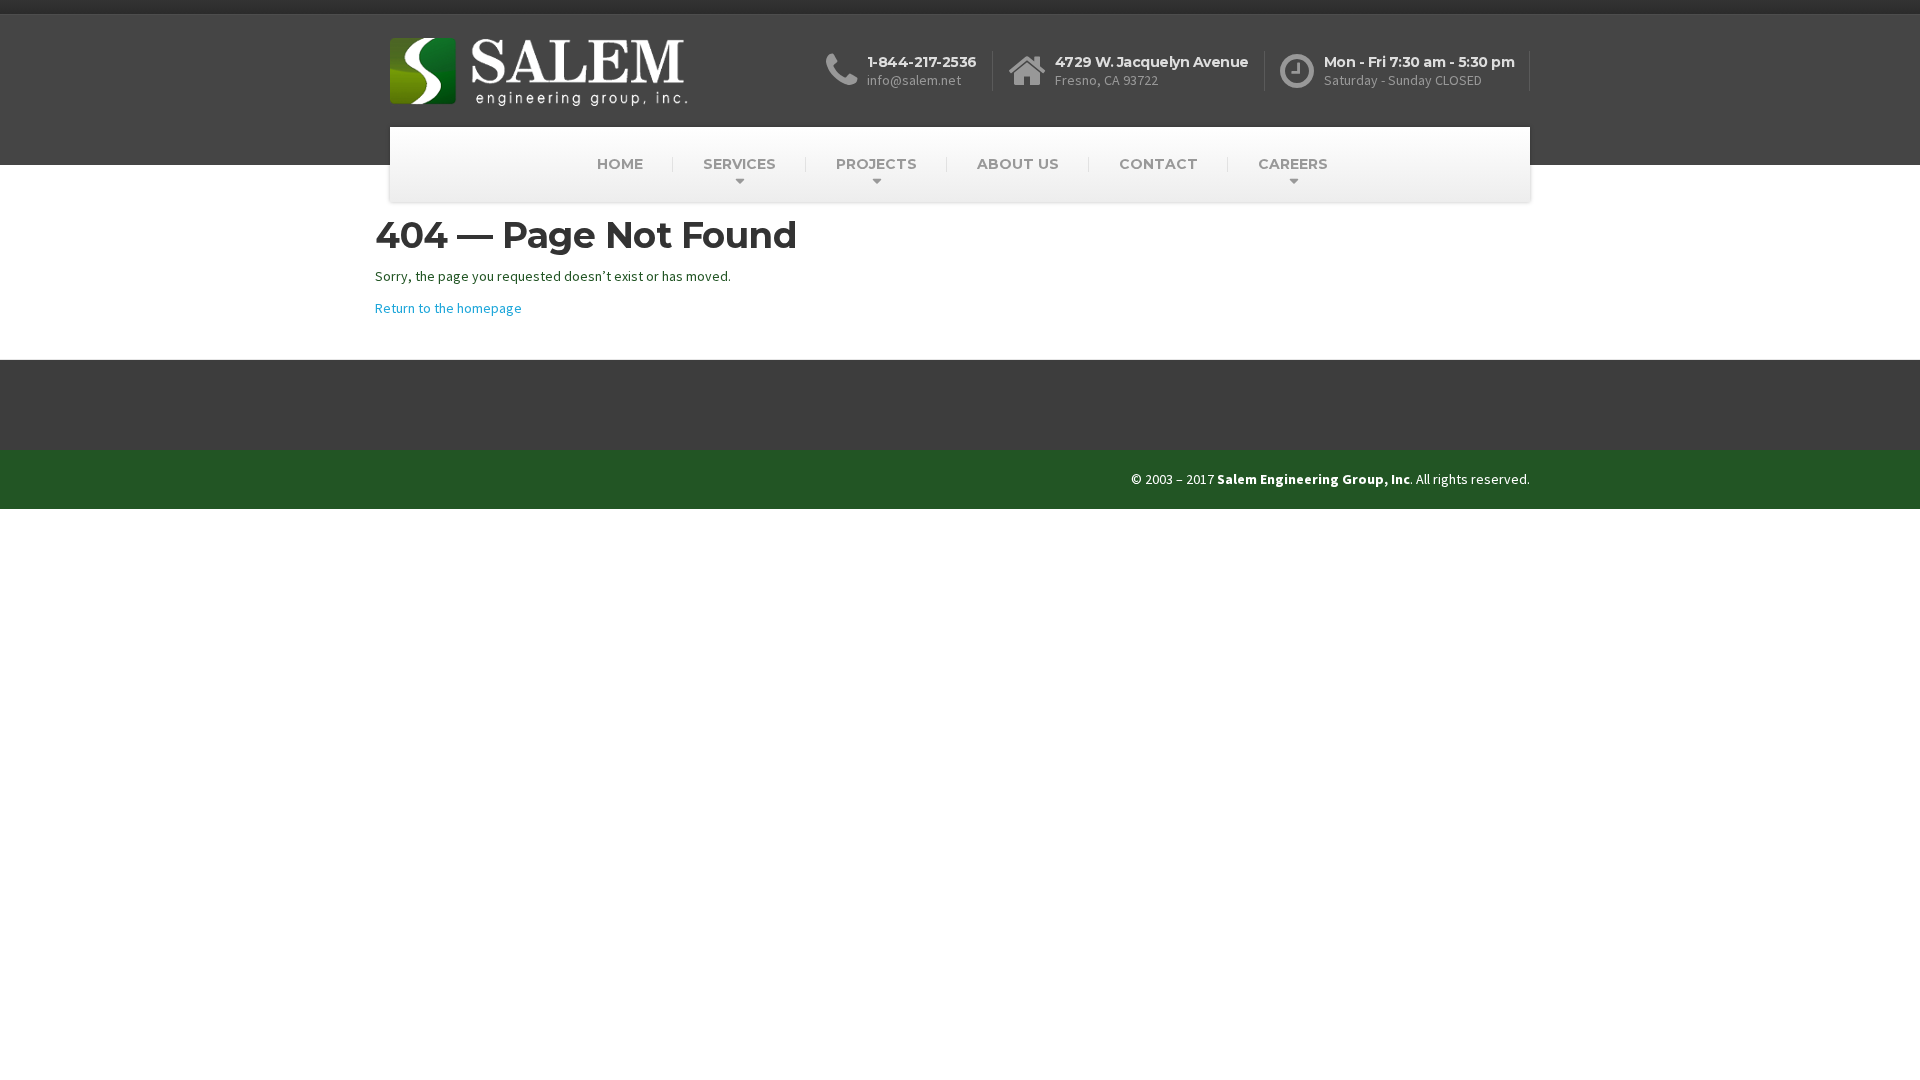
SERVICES (739, 164)
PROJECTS (876, 164)
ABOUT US (1018, 164)
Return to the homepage (448, 308)
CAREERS (1293, 164)
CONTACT (1158, 164)
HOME (620, 164)
